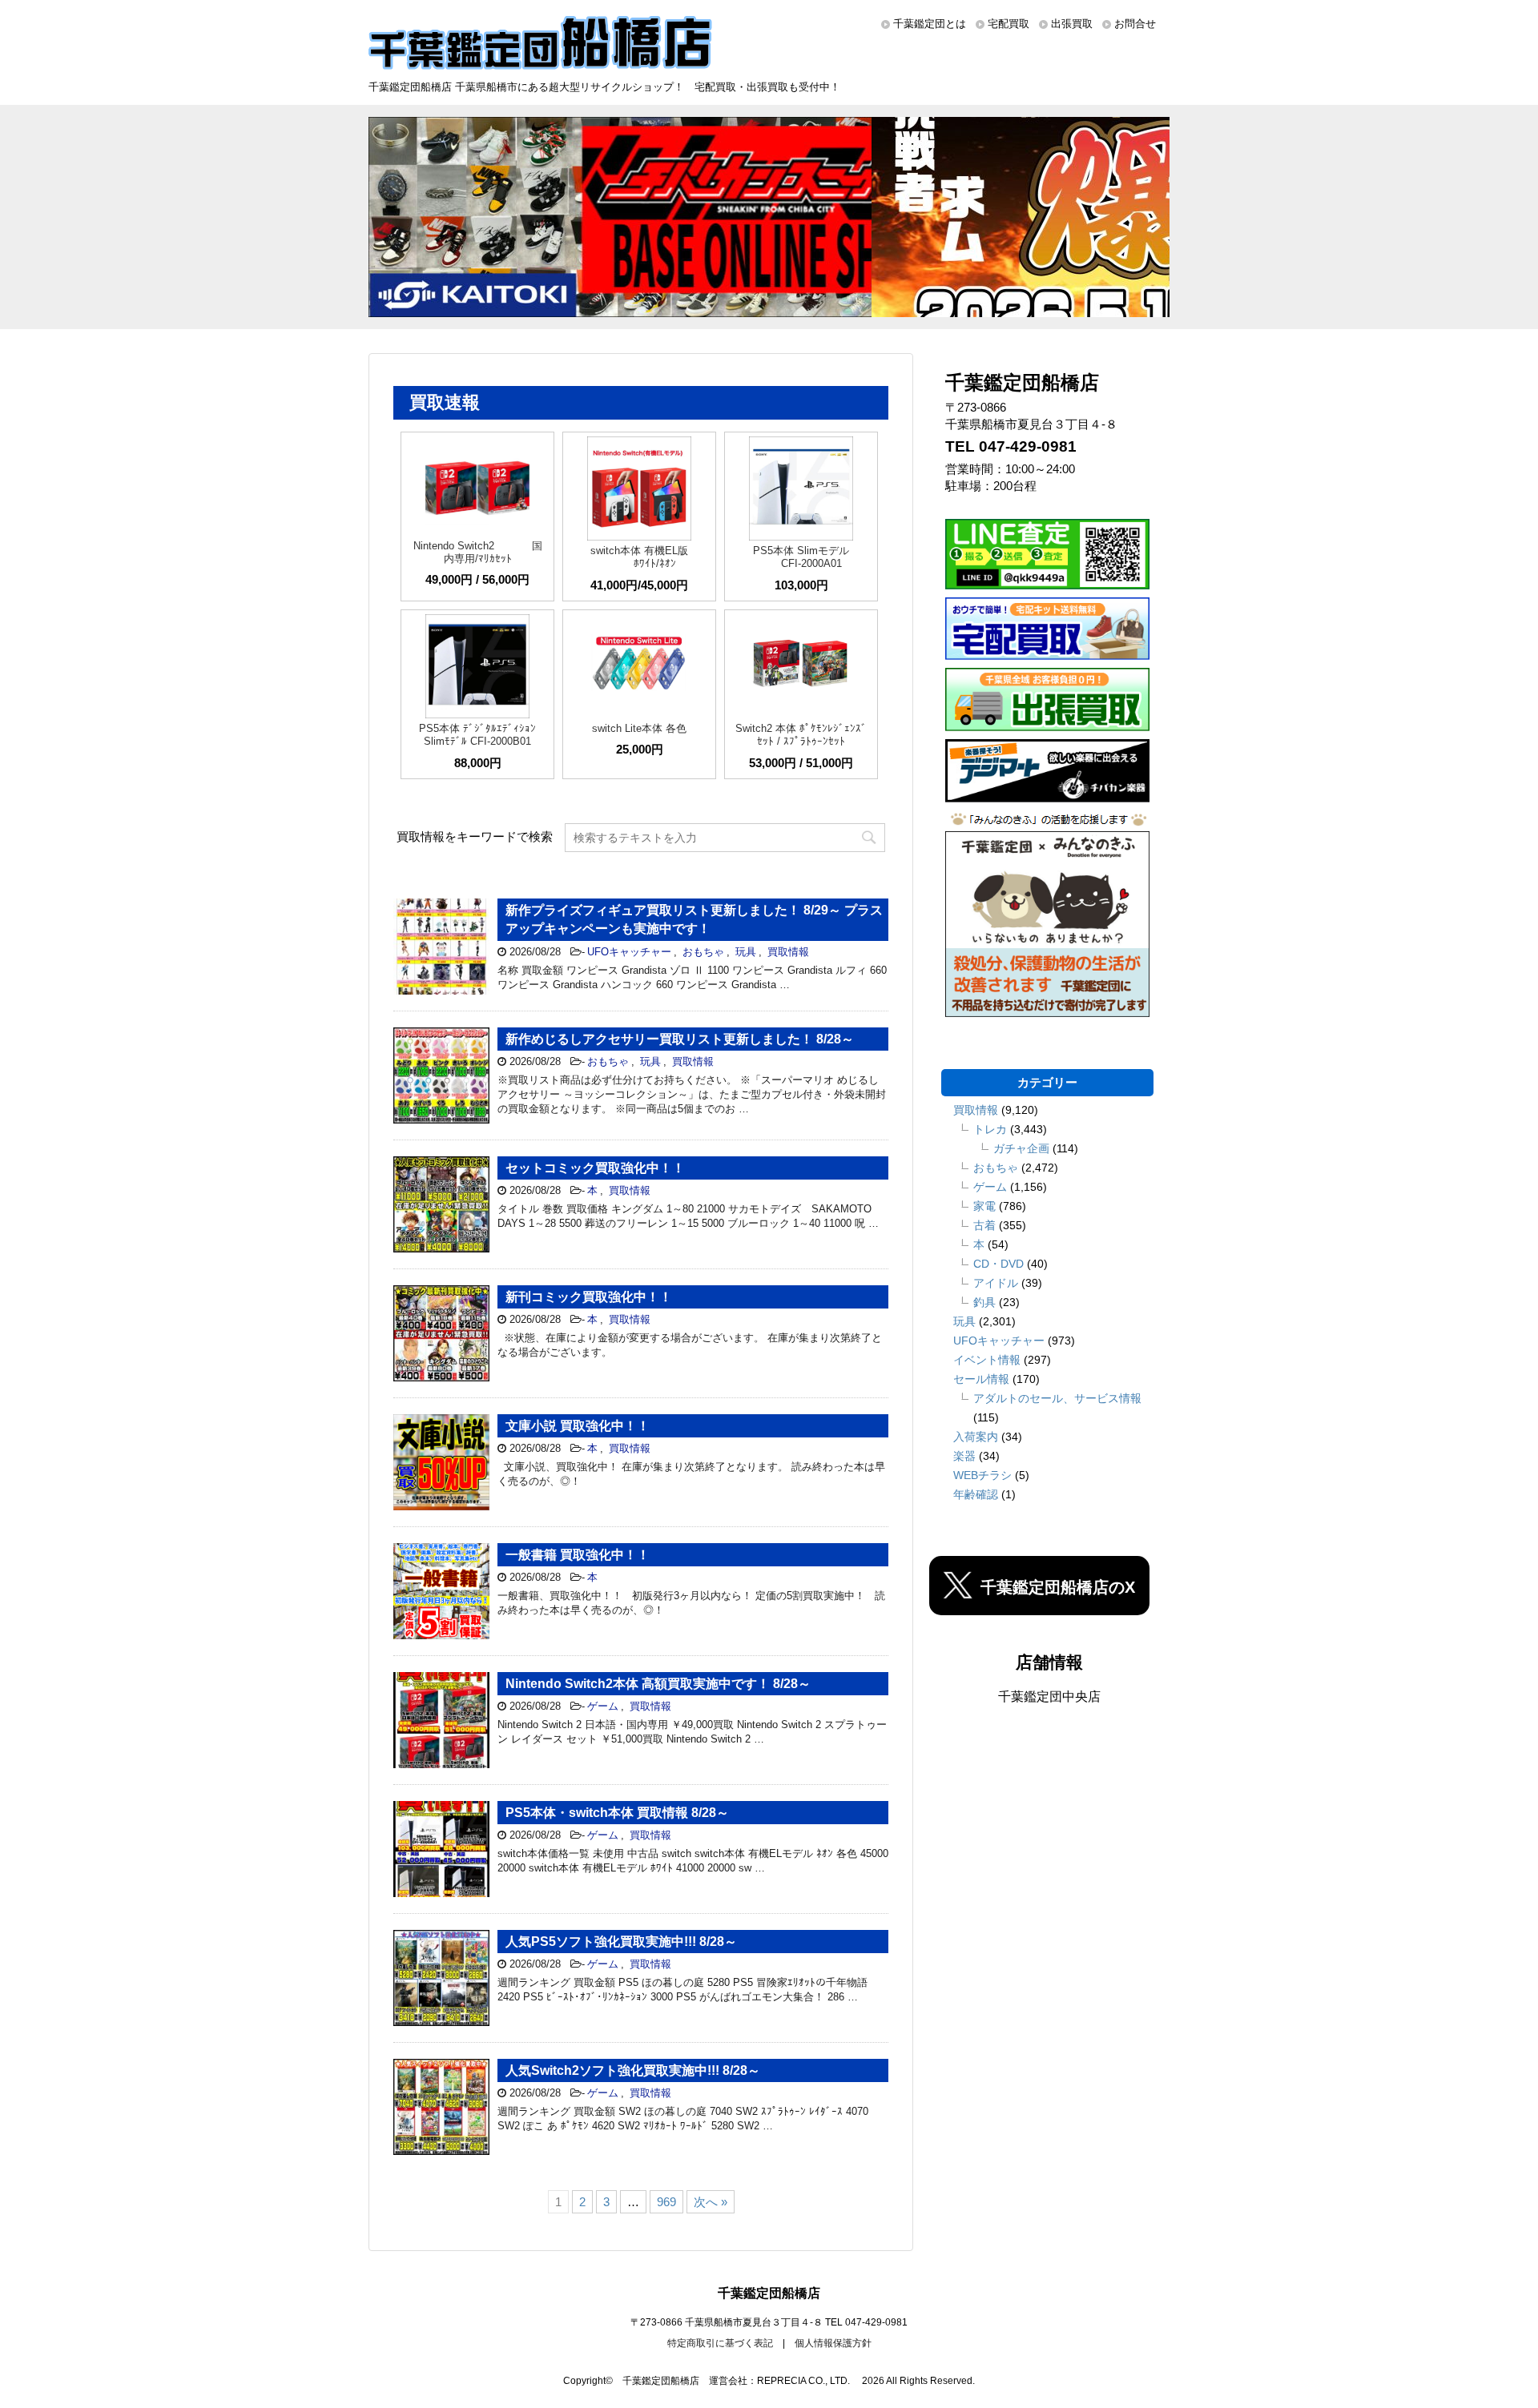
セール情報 (981, 1379)
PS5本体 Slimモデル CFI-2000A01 (801, 557)
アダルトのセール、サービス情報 (1057, 1398)
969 (666, 2202)
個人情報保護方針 (833, 2343)
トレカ (990, 1129)
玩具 (746, 952)
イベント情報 (987, 1360)
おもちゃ (703, 952)
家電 (984, 1206)
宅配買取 (1009, 24)
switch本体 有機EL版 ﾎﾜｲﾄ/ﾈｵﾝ (639, 557)
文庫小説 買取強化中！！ (578, 1426)
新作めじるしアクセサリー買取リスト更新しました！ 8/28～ (680, 1039)
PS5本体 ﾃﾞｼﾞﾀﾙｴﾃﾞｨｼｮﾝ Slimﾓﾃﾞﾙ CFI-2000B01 (477, 735)
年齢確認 (976, 1494)
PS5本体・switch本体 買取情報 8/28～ (617, 1813)
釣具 (984, 1302)
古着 (984, 1225)
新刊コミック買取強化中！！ (589, 1297)
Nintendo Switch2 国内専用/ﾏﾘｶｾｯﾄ (478, 552)
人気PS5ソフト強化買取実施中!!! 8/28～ (621, 1942)
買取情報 (788, 952)
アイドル (996, 1283)
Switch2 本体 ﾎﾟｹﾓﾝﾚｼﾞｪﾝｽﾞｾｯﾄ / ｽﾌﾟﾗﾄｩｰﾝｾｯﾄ (801, 735)
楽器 (964, 1456)
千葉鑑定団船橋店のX (1058, 1587)
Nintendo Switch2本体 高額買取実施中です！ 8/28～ (658, 1684)
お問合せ (1135, 24)
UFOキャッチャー (629, 952)
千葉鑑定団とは (930, 24)
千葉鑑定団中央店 (1049, 1696)
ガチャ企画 (1021, 1148)
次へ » (711, 2202)
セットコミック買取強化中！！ (595, 1168)
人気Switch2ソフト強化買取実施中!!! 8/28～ (633, 2070)
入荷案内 (976, 1437)
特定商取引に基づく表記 (720, 2343)
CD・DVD (998, 1264)
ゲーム (603, 1706)
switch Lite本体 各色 (639, 728)
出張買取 (1072, 24)
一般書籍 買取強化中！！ (578, 1555)
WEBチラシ (982, 1475)
